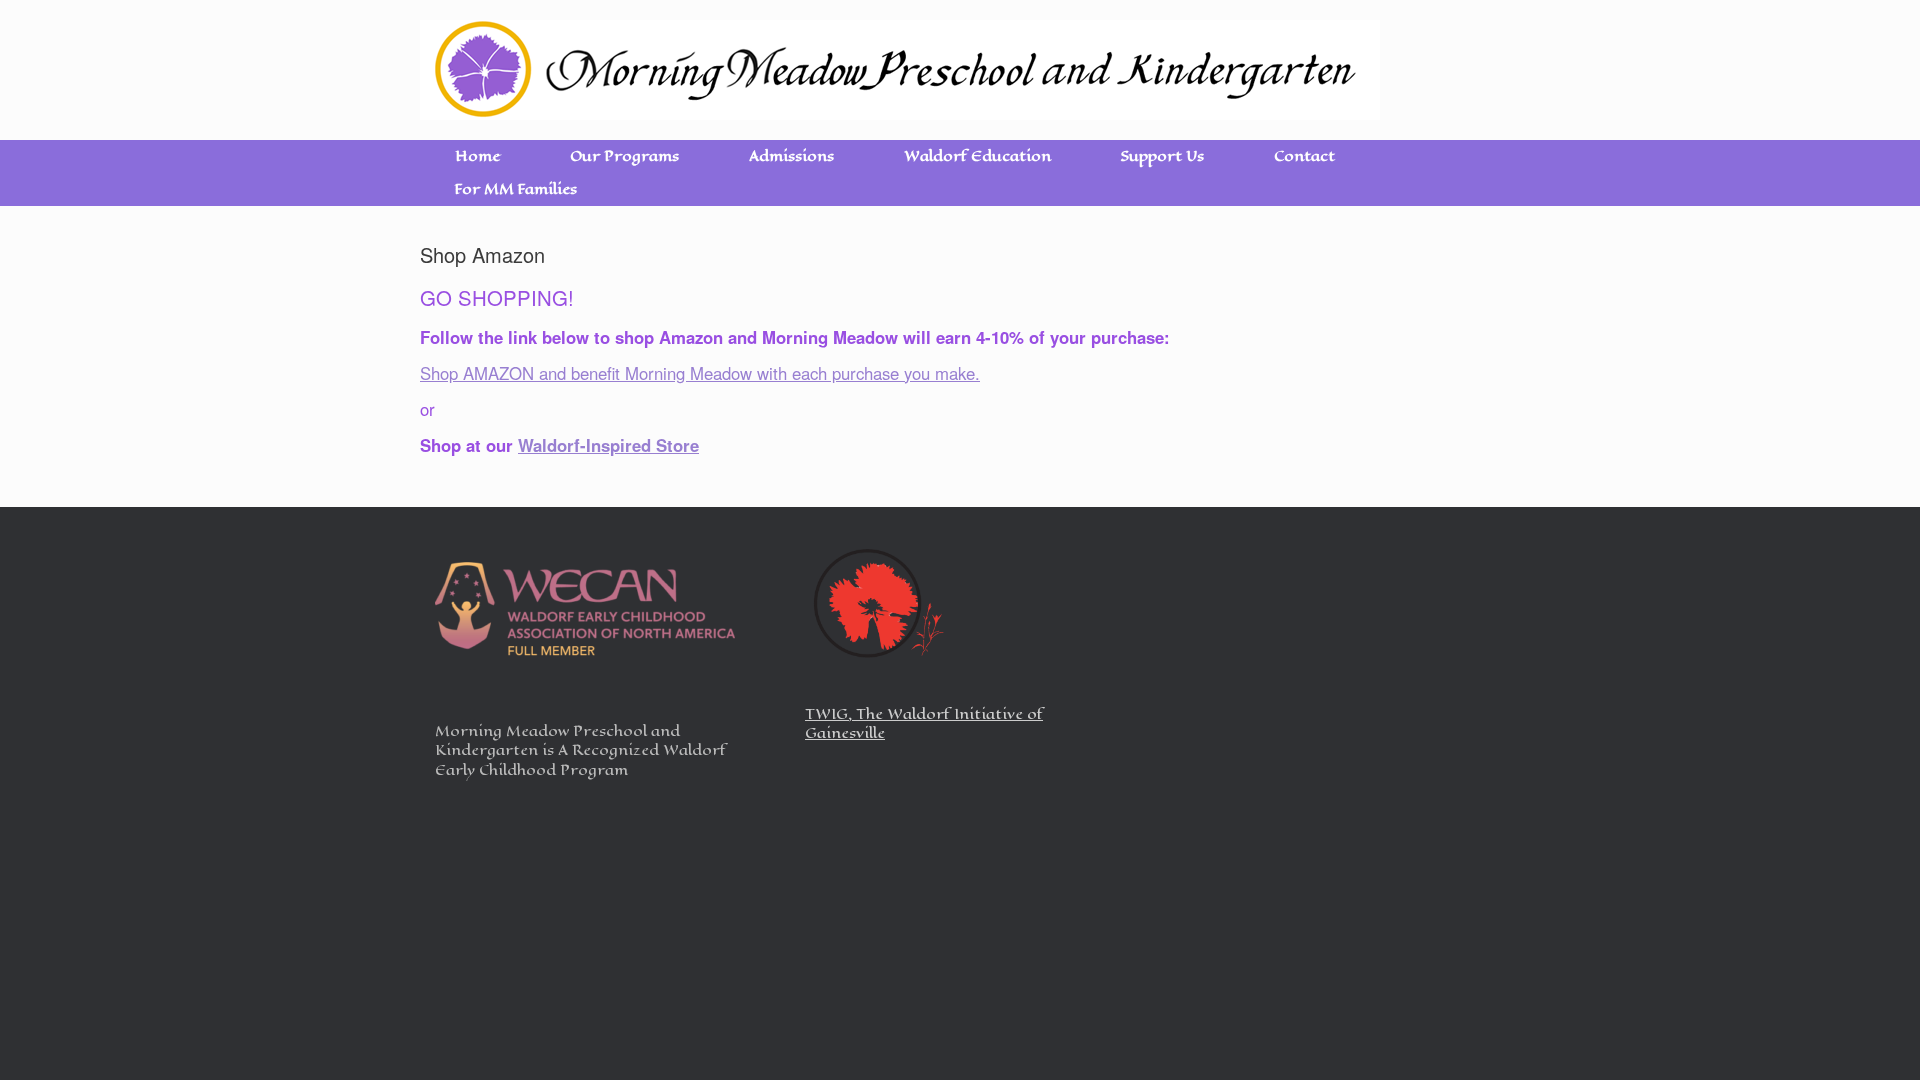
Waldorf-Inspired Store (608, 445)
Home (477, 156)
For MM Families (516, 189)
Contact (1304, 156)
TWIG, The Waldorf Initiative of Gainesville (924, 724)
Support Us (1162, 156)
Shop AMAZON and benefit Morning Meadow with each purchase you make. (700, 373)
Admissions (791, 156)
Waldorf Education (977, 156)
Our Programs (624, 156)
